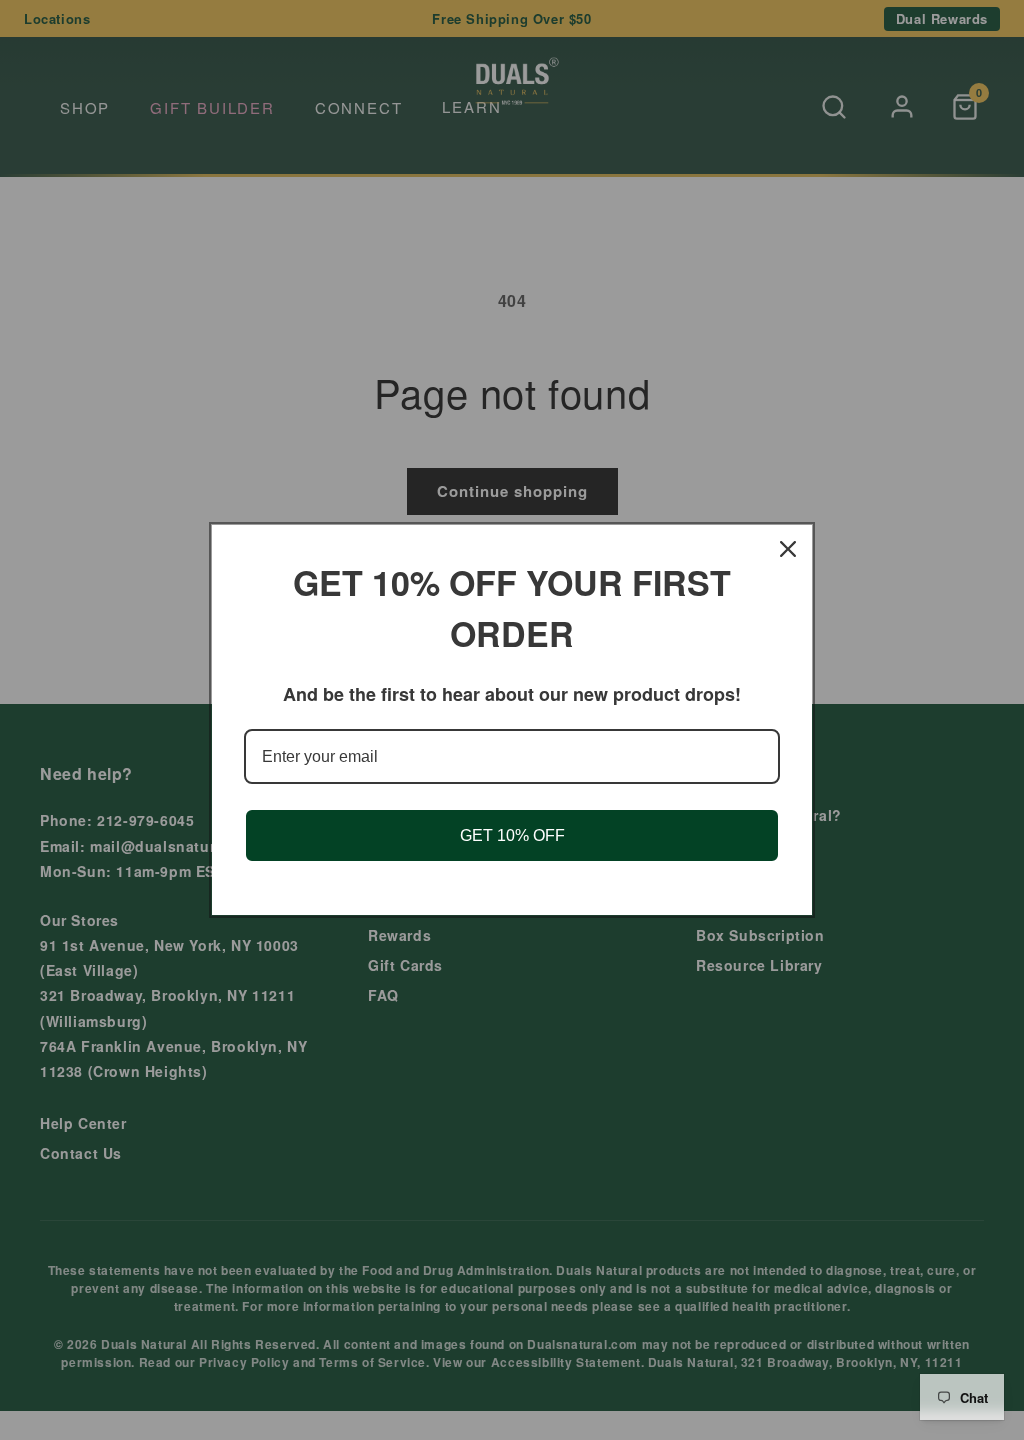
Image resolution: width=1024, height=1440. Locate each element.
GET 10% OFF (512, 835)
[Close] (788, 549)
